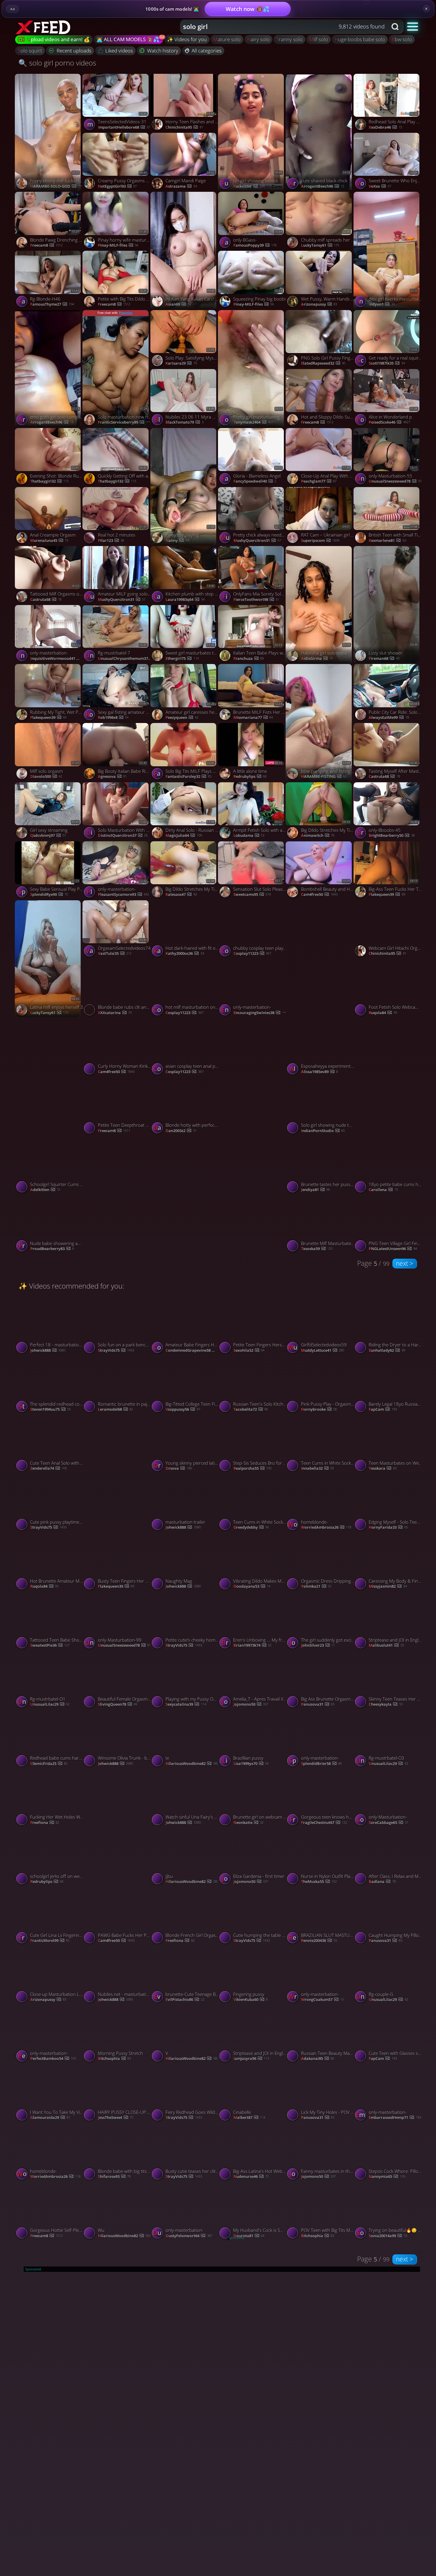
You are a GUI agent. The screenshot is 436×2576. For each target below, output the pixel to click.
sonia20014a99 (388, 2236)
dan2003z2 (181, 1131)
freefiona (45, 1823)
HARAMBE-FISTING (324, 777)
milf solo (319, 39)
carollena (383, 1190)
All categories (207, 51)
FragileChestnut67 (324, 1823)
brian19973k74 (252, 1645)
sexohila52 (249, 1351)
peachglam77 (319, 481)
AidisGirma (317, 659)
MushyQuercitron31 (257, 541)
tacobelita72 (251, 1410)
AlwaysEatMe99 (389, 718)
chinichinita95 (184, 127)
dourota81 (249, 2236)
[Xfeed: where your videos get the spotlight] (44, 27)
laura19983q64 (185, 600)
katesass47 (181, 895)
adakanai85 (318, 2059)
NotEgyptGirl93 (117, 186)
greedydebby (251, 1528)
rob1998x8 (113, 718)
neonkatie (248, 1823)
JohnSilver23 (318, 1645)
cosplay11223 (184, 1013)
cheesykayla (386, 1704)
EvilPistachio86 (185, 2000)
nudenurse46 (251, 2177)
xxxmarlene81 (387, 541)
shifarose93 (114, 2177)
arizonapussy (319, 304)
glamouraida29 (50, 2118)
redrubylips (250, 777)
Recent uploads (74, 51)
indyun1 (382, 304)
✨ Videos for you (187, 39)
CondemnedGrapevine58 (193, 1351)
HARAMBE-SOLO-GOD (57, 186)
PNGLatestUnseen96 (190, 1249)
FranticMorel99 (50, 1941)
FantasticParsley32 (188, 777)
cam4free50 (319, 895)
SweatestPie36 (50, 1645)
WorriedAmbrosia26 (326, 1528)
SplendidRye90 (49, 895)
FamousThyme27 (52, 304)
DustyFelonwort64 (189, 2236)
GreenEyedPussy (253, 1249)
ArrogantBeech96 (323, 186)
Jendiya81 (315, 1190)
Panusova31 (318, 1704)
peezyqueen (182, 718)
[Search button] (396, 27)
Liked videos (119, 51)
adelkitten (45, 1190)
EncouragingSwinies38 (260, 1013)
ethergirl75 (182, 659)
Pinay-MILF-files (118, 245)
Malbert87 (249, 2118)
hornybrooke (319, 1410)
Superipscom (320, 541)
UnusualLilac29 (117, 1528)
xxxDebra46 (385, 127)
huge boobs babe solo (360, 39)
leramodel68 (115, 1410)
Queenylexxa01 (253, 1131)
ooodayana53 (252, 1587)
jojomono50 (251, 1704)
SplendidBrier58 (321, 1764)
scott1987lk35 (387, 363)
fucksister (249, 186)
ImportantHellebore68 (124, 127)
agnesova (112, 777)
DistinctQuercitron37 (123, 836)
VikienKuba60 (250, 2000)
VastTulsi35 (115, 954)
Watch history (163, 51)
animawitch (318, 836)
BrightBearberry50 (392, 836)
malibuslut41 (386, 1645)
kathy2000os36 (185, 954)
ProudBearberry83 (52, 1249)
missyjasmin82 (388, 1587)
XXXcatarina (115, 1013)
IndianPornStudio (323, 1131)
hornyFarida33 (388, 1528)
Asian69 (178, 304)
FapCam (383, 1410)
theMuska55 (319, 1882)
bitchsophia (114, 2059)
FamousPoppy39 (255, 245)
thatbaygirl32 (49, 481)
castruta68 (46, 600)
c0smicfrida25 (49, 1764)
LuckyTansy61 (320, 245)
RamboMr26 (319, 1013)
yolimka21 (316, 1587)
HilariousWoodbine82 (192, 1764)
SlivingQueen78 (117, 1704)
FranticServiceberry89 (124, 422)
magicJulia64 (184, 836)
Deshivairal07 (116, 1249)
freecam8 (46, 245)
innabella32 (317, 1469)
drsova (179, 1469)
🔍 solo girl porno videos (57, 63)
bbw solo (402, 39)
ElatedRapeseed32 (323, 363)
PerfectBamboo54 (53, 2059)
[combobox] (284, 27)
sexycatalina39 (186, 1704)
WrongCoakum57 (322, 2000)
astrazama (181, 186)
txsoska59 (317, 1249)
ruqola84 (383, 1013)
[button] (413, 26)
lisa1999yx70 (251, 1764)
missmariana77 (253, 718)
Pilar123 (111, 541)
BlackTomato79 (184, 422)
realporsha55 (252, 1469)
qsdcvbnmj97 (48, 836)
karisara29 (181, 363)
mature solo (227, 39)
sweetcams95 (252, 895)
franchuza (249, 659)
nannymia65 (387, 2177)
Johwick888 (48, 1351)
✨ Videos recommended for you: (71, 1286)
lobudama (249, 836)
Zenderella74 (48, 1469)
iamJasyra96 (251, 2059)
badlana (382, 1882)
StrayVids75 (116, 1351)
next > (405, 1263)
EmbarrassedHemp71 (395, 2118)
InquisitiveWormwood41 (57, 659)
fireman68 (384, 659)
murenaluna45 (49, 541)
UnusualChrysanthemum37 (125, 659)
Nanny (177, 541)
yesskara (382, 1469)
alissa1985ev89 (319, 1072)
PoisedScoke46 (389, 422)
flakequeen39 (48, 718)
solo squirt (30, 51)
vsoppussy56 (183, 1410)
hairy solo (258, 39)
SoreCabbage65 (388, 1823)
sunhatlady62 (387, 1351)
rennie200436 (319, 1941)
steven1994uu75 (50, 1410)
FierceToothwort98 (256, 600)
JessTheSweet (116, 2118)
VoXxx (380, 186)
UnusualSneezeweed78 (395, 481)
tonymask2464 (254, 422)
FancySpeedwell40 (255, 481)
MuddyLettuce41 (323, 1351)
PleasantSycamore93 (123, 895)
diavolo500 (46, 777)
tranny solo (289, 39)
